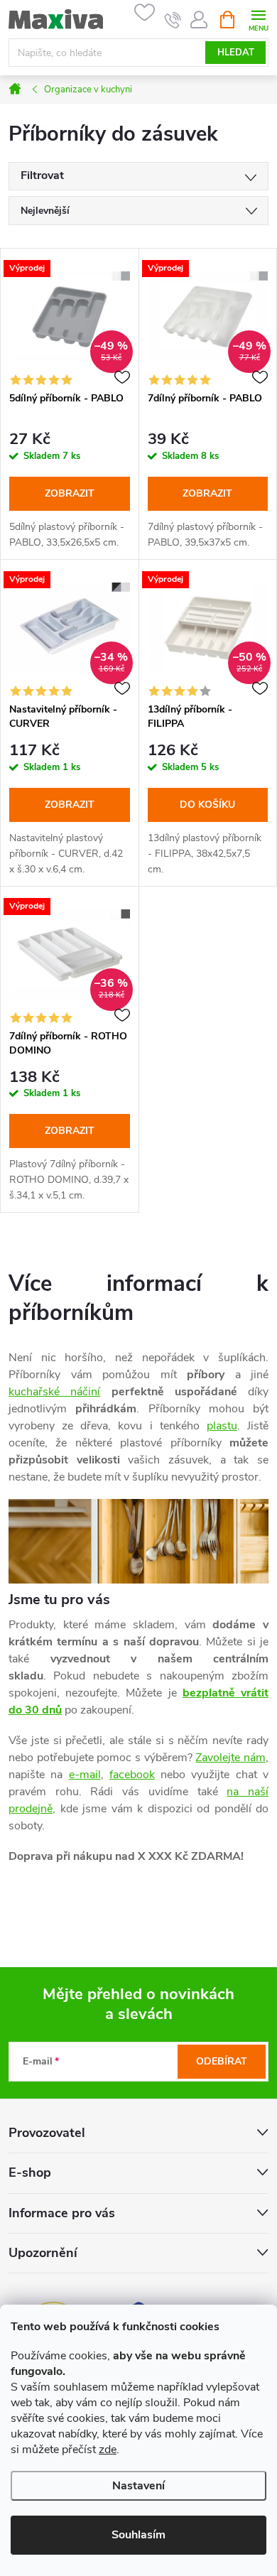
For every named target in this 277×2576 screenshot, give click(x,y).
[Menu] (258, 19)
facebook (132, 1775)
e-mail (85, 1775)
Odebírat (222, 2061)
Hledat (236, 53)
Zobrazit (70, 493)
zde (108, 2450)
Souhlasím (138, 2535)
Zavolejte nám (230, 1758)
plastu (222, 1426)
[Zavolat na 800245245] (173, 20)
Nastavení (138, 2486)
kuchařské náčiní (54, 1392)
